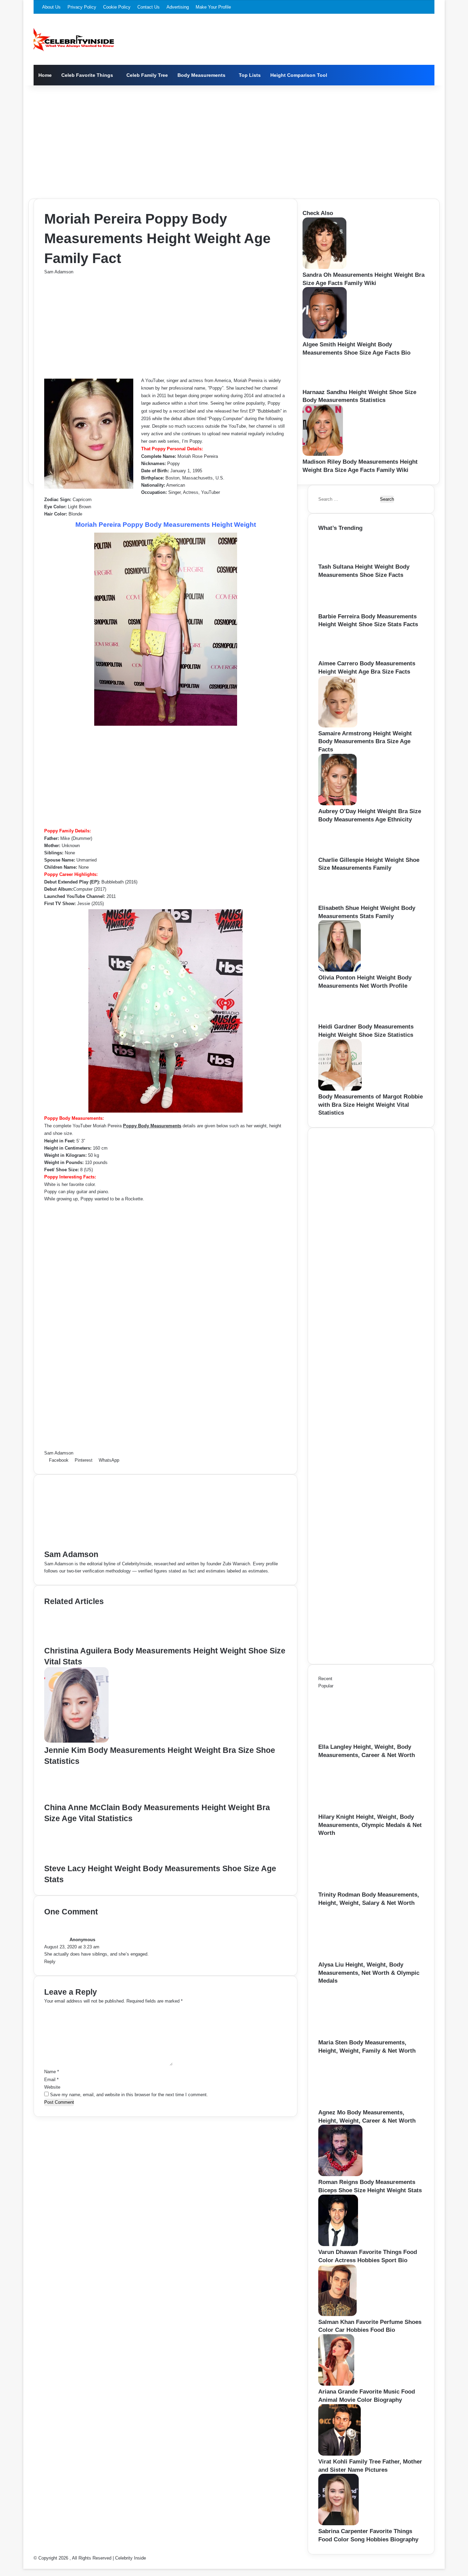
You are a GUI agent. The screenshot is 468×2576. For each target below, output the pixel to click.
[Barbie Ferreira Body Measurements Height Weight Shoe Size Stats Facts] (341, 609)
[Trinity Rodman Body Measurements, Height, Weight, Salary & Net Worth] (356, 1887)
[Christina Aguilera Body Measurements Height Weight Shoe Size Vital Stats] (76, 1642)
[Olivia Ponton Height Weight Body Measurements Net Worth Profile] (340, 970)
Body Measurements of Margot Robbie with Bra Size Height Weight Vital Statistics (371, 1105)
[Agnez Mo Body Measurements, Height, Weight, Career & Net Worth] (356, 2105)
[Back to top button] (25, 2565)
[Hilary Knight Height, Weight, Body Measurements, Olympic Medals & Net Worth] (356, 1809)
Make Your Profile (213, 7)
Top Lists (250, 75)
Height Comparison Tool (299, 75)
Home (45, 75)
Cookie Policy (117, 7)
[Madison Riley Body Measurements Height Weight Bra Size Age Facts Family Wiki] (323, 454)
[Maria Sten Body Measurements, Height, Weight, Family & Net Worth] (356, 2035)
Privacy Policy (82, 7)
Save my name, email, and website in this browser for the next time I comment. (129, 2095)
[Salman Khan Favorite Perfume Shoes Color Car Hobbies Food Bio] (337, 2314)
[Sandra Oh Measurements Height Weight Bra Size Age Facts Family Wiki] (324, 267)
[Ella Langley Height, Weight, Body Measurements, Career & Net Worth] (356, 1739)
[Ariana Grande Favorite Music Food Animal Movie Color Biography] (336, 2384)
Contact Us (149, 7)
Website (52, 2087)
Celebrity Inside (131, 2558)
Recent (325, 1679)
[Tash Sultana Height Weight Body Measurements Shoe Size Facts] (339, 559)
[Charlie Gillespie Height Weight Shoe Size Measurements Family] (340, 852)
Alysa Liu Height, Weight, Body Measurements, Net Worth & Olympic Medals (369, 1973)
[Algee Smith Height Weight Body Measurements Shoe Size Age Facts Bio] (325, 337)
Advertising (178, 7)
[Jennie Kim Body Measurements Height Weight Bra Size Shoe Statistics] (76, 1741)
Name (52, 2072)
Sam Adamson (59, 272)
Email (51, 2080)
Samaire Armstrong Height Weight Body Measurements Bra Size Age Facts (365, 742)
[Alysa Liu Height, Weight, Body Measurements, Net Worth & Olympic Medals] (356, 1957)
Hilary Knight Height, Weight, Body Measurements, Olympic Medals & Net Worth (370, 1825)
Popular (326, 1686)
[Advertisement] (234, 140)
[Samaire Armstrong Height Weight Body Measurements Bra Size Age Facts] (338, 726)
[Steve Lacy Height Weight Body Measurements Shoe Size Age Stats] (77, 1859)
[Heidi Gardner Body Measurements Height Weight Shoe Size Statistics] (341, 1019)
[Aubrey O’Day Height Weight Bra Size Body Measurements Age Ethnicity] (337, 804)
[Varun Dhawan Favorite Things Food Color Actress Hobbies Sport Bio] (338, 2245)
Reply (50, 1962)
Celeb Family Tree (147, 75)
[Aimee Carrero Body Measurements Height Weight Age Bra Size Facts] (339, 656)
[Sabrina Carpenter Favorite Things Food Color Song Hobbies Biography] (338, 2524)
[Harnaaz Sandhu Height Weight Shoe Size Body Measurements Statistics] (324, 385)
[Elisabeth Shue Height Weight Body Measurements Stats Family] (340, 900)
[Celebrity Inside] (74, 39)
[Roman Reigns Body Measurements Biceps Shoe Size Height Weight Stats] (340, 2175)
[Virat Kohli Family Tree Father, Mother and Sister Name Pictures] (340, 2454)
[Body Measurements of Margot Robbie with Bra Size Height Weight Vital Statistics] (340, 1089)
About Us (51, 7)
